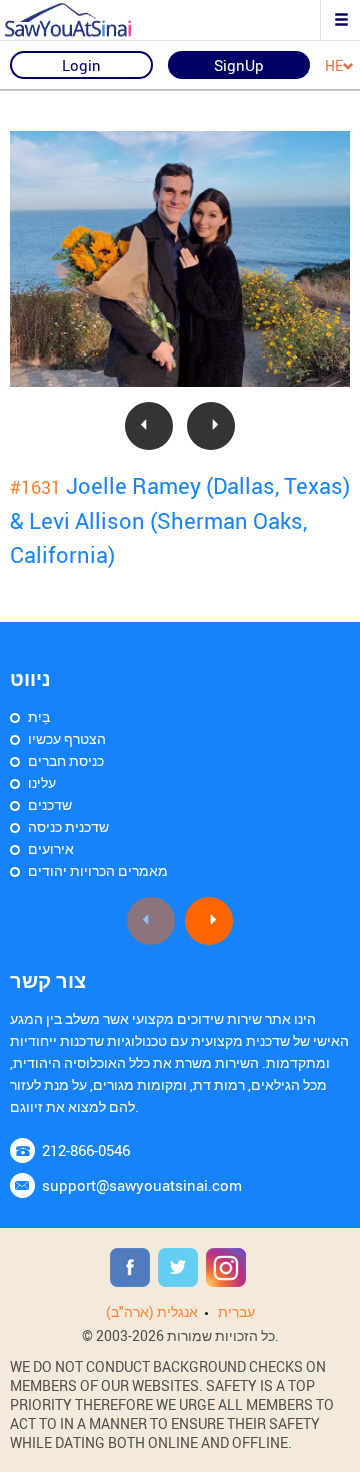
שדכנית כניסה (68, 826)
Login (81, 65)
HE (334, 66)
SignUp (239, 65)
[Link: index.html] (85, 20)
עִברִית (236, 1311)
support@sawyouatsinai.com (142, 1185)
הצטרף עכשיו (67, 738)
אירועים (51, 848)
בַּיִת (39, 716)
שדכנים (50, 804)
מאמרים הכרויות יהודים (98, 870)
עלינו (42, 782)
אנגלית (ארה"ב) (152, 1311)
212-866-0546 (86, 1150)
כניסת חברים (66, 760)
